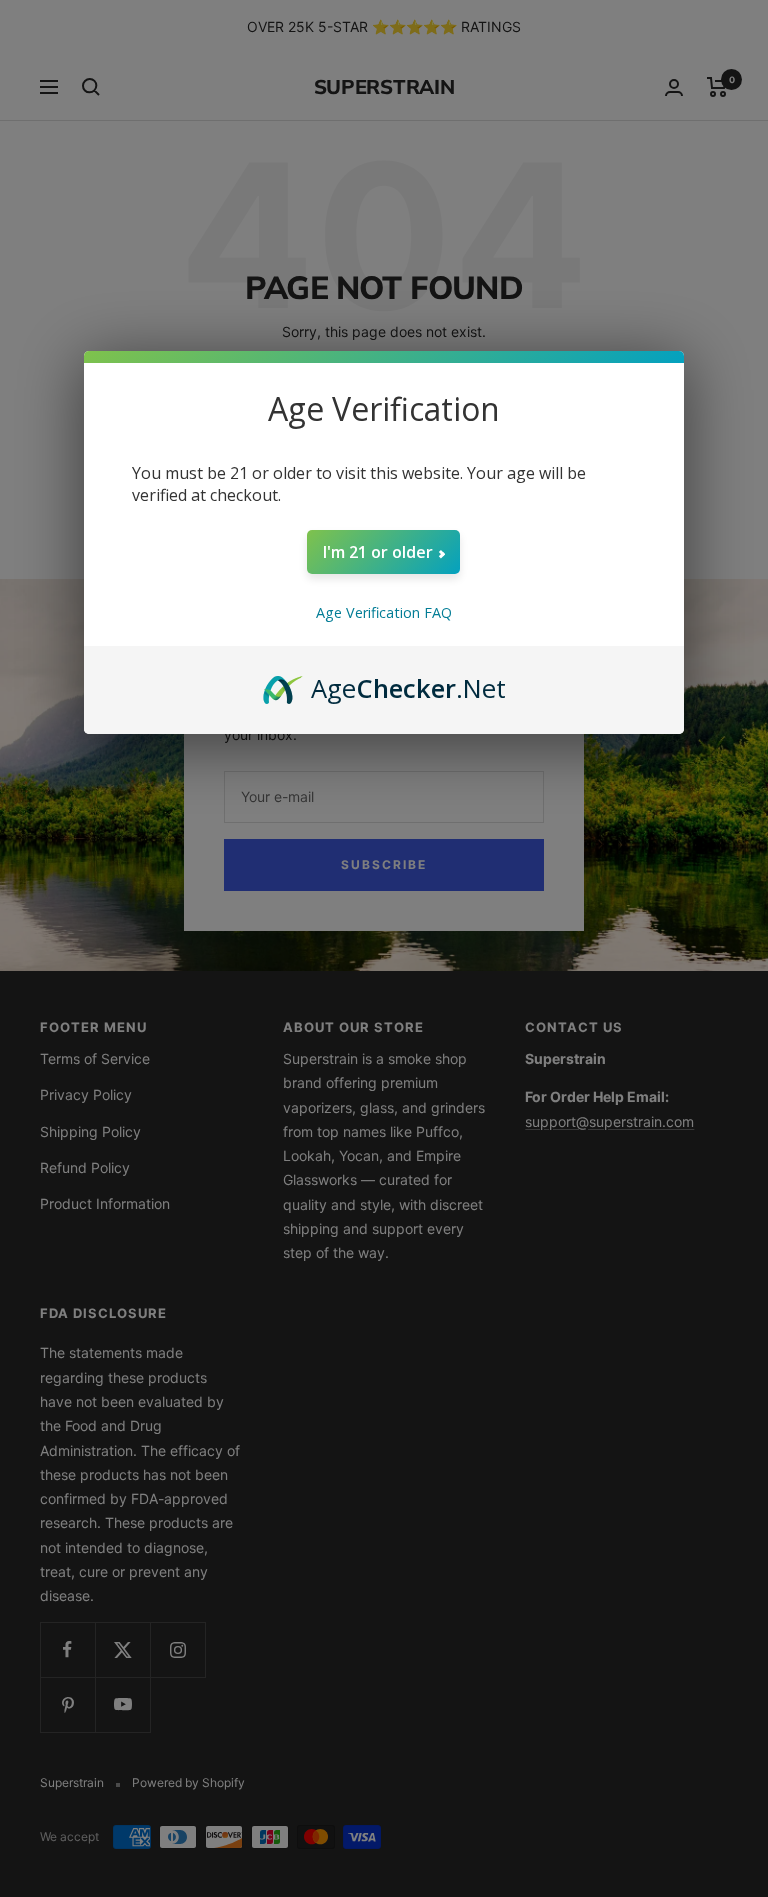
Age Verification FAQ (384, 612)
